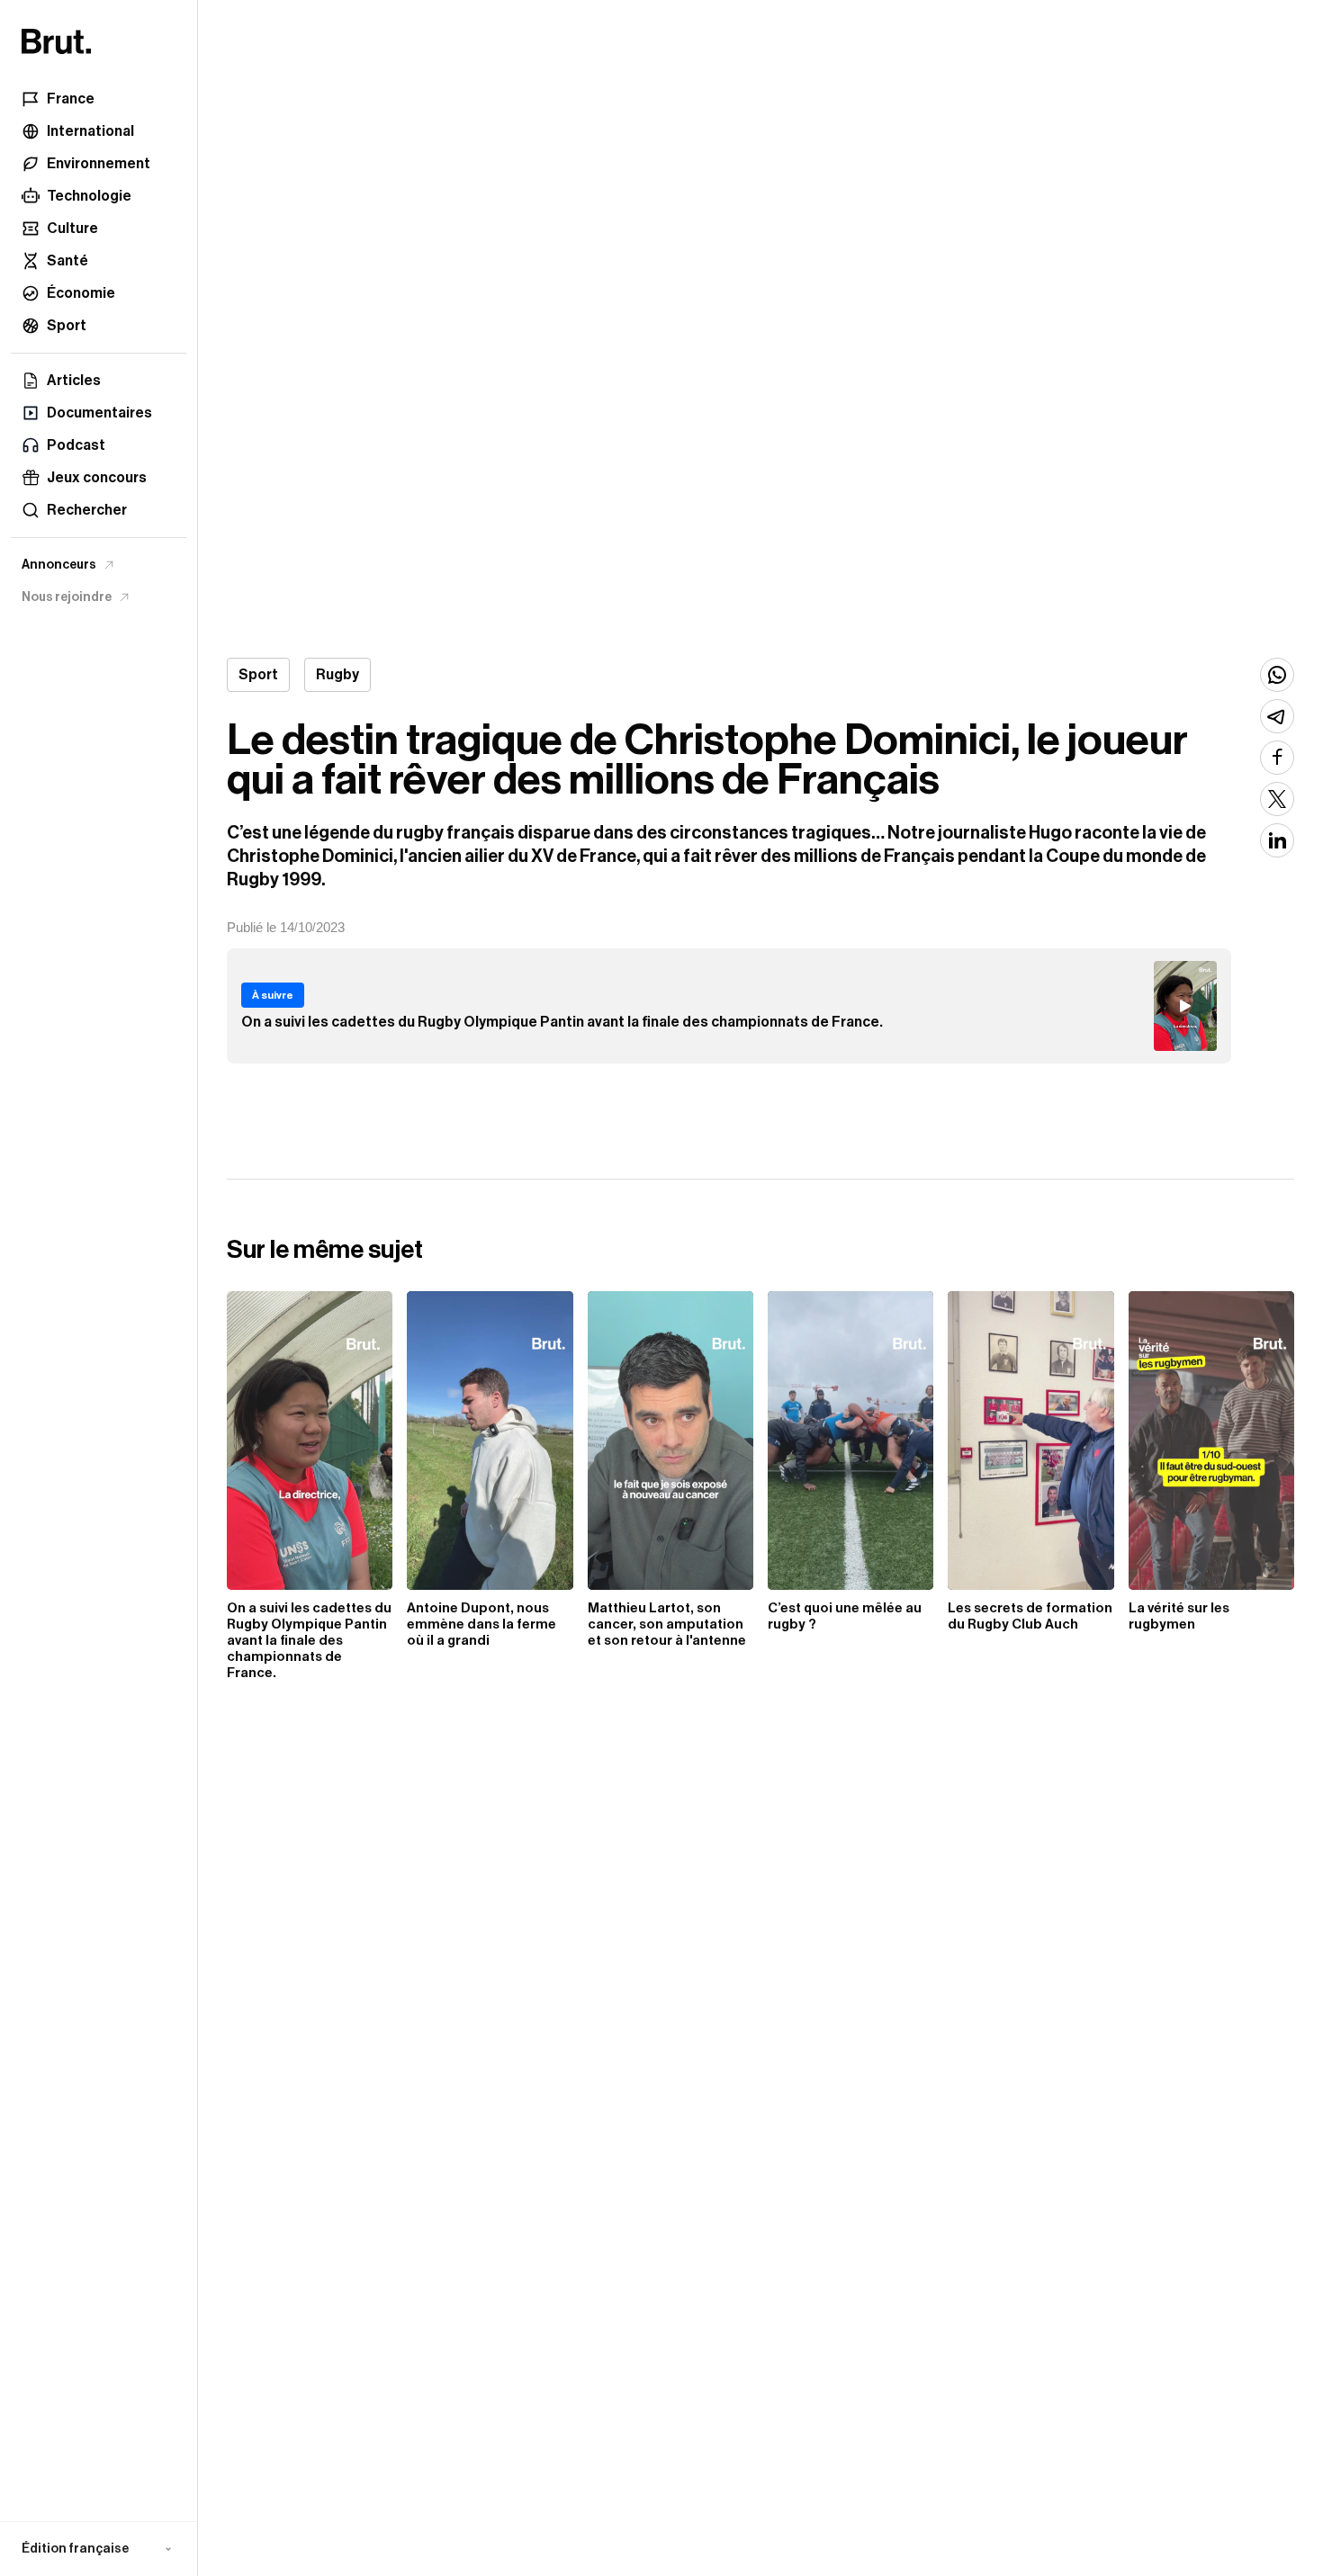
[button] (99, 2549)
